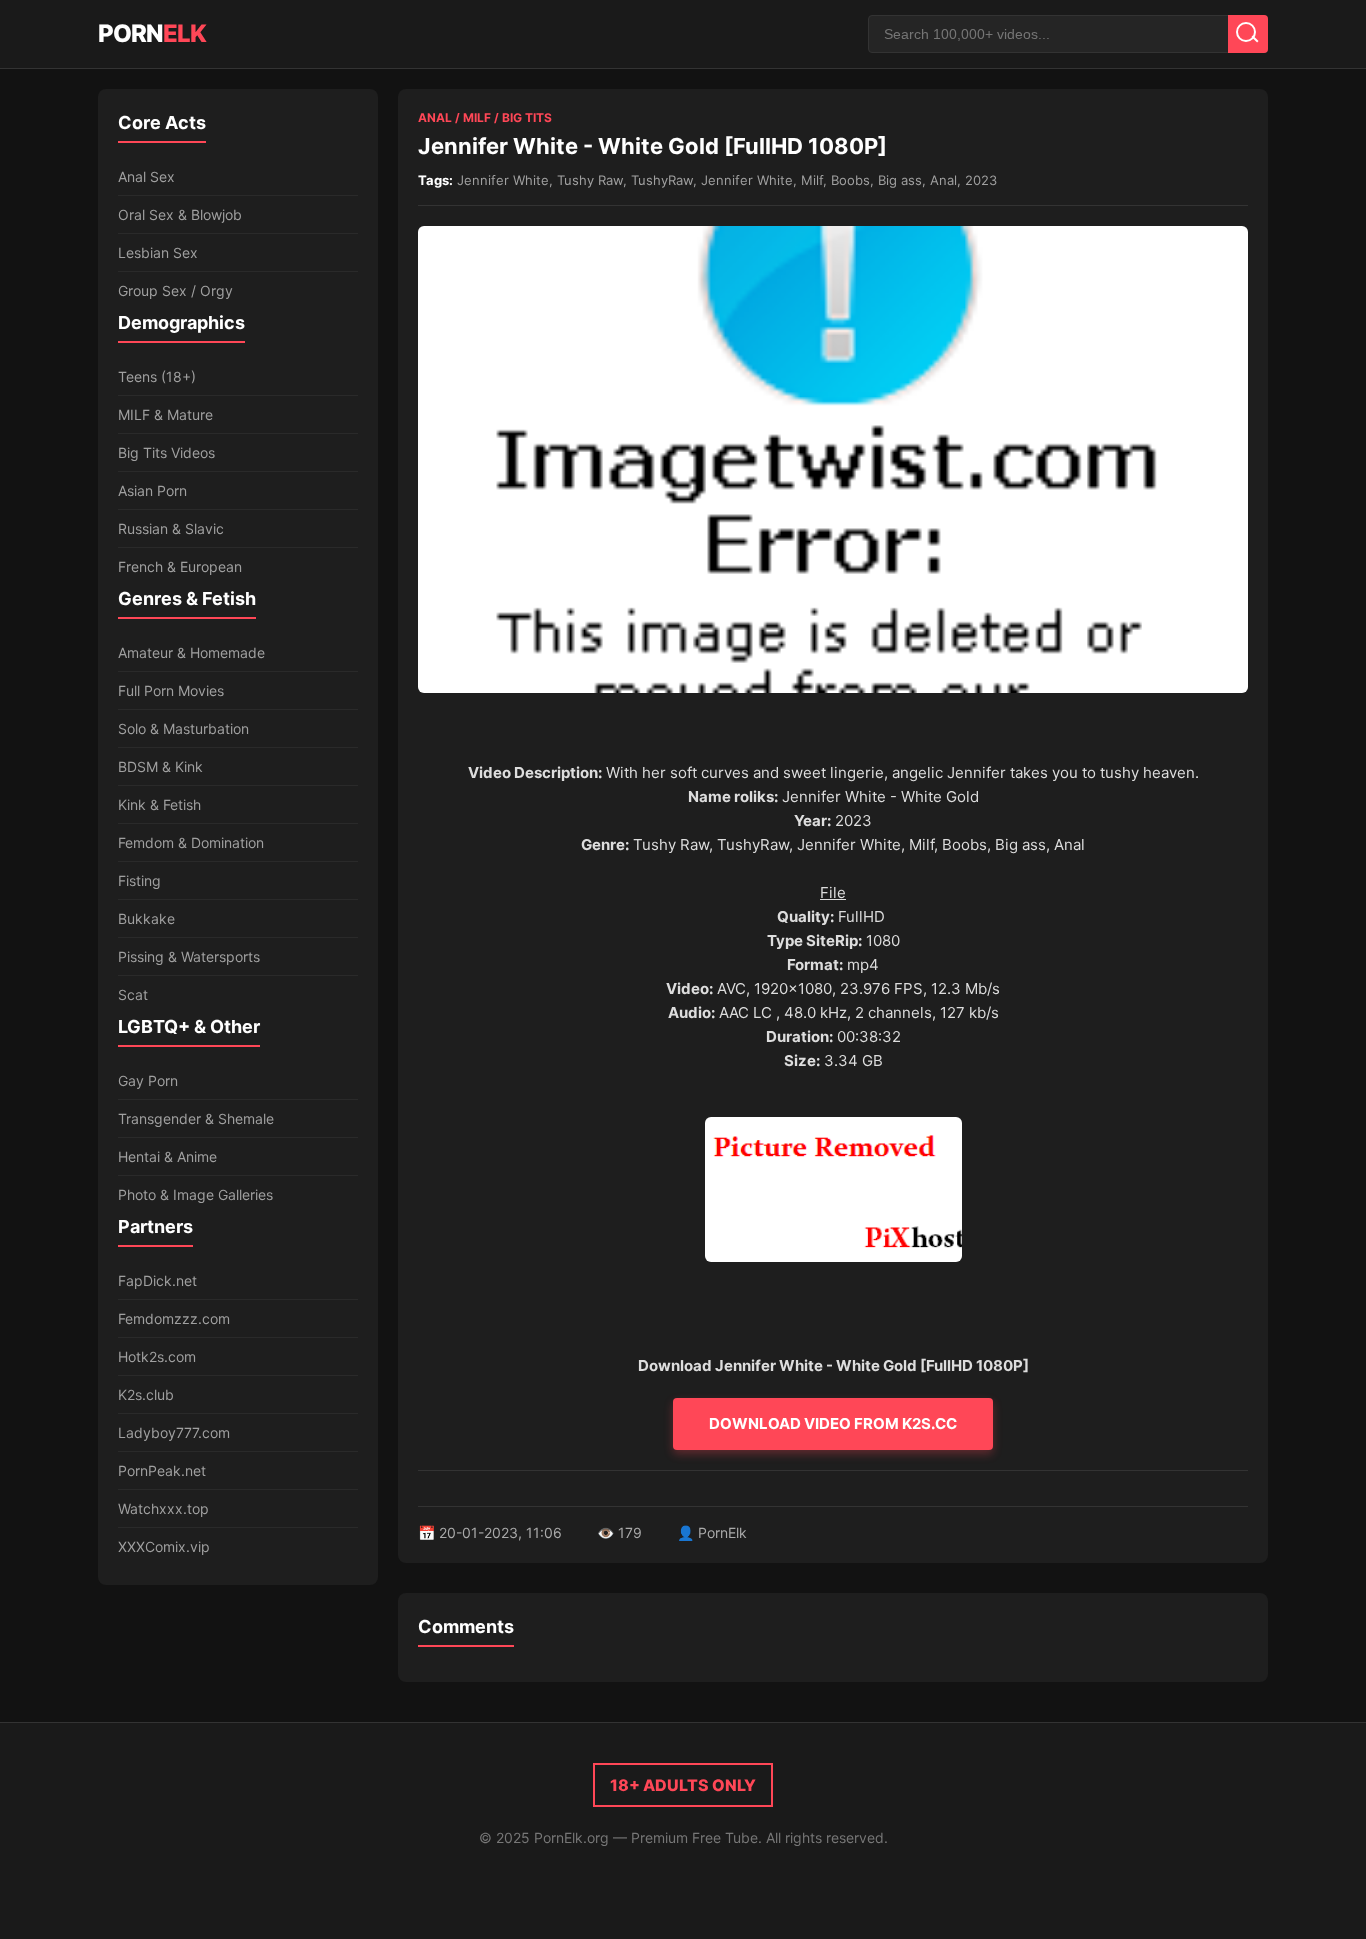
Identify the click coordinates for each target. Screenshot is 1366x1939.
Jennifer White (503, 180)
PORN (152, 33)
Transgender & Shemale (196, 1118)
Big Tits (527, 117)
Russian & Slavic (171, 528)
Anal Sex (146, 176)
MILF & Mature (165, 414)
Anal (435, 117)
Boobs (850, 180)
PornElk (722, 1532)
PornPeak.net (162, 1470)
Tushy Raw (590, 180)
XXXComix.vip (164, 1546)
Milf (477, 117)
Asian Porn (152, 490)
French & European (180, 566)
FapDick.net (157, 1280)
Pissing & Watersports (189, 956)
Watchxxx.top (163, 1508)
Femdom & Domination (191, 842)
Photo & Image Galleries (195, 1194)
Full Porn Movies (171, 690)
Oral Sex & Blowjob (180, 214)
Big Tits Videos (166, 452)
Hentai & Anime (167, 1156)
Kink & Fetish (159, 804)
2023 (981, 180)
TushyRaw (662, 180)
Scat (133, 994)
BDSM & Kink (160, 766)
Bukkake (146, 918)
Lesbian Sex (158, 252)
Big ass (900, 180)
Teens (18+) (157, 376)
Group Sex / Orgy (175, 290)
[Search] (1248, 34)
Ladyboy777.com (174, 1432)
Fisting (139, 880)
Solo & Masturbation (183, 728)
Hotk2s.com (157, 1356)
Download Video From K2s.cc (833, 1423)
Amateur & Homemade (191, 652)
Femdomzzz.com (174, 1318)
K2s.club (146, 1394)
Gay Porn (148, 1080)
